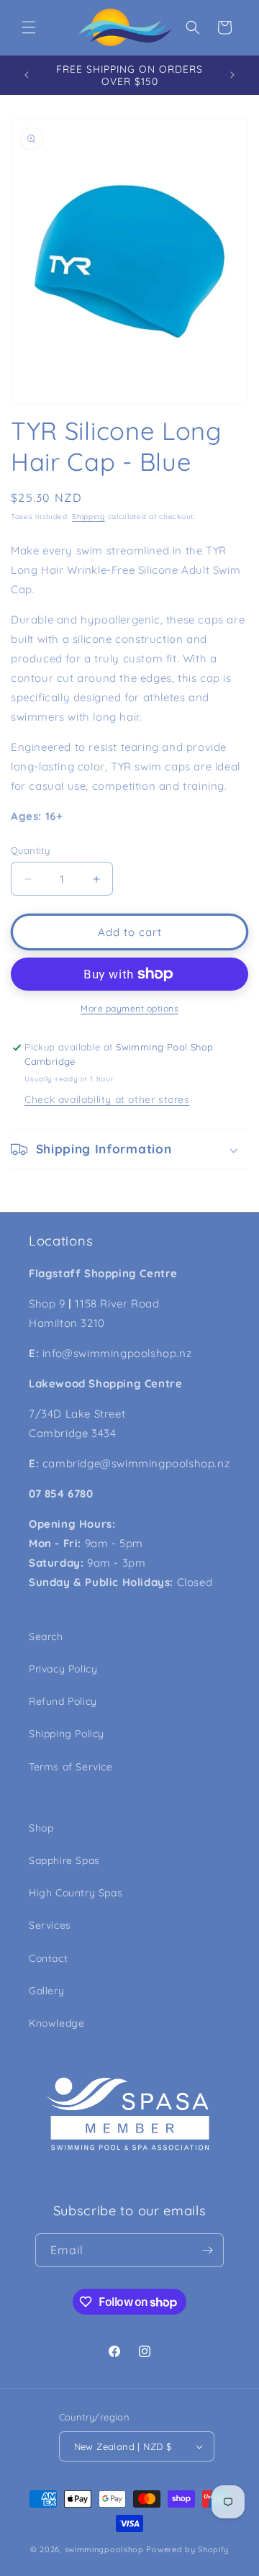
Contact (48, 1958)
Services (50, 1925)
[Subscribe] (207, 2250)
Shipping (88, 517)
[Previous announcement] (27, 75)
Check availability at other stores (107, 1099)
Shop (41, 1828)
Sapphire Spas (64, 1860)
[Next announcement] (232, 75)
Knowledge (56, 2023)
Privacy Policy (63, 1669)
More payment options (129, 1008)
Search (46, 1636)
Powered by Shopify (187, 2549)
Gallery (46, 1991)
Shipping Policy (67, 1734)
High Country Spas (76, 1893)
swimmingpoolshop (104, 2549)
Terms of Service (71, 1767)
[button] (29, 27)
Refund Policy (63, 1701)
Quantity (30, 850)
